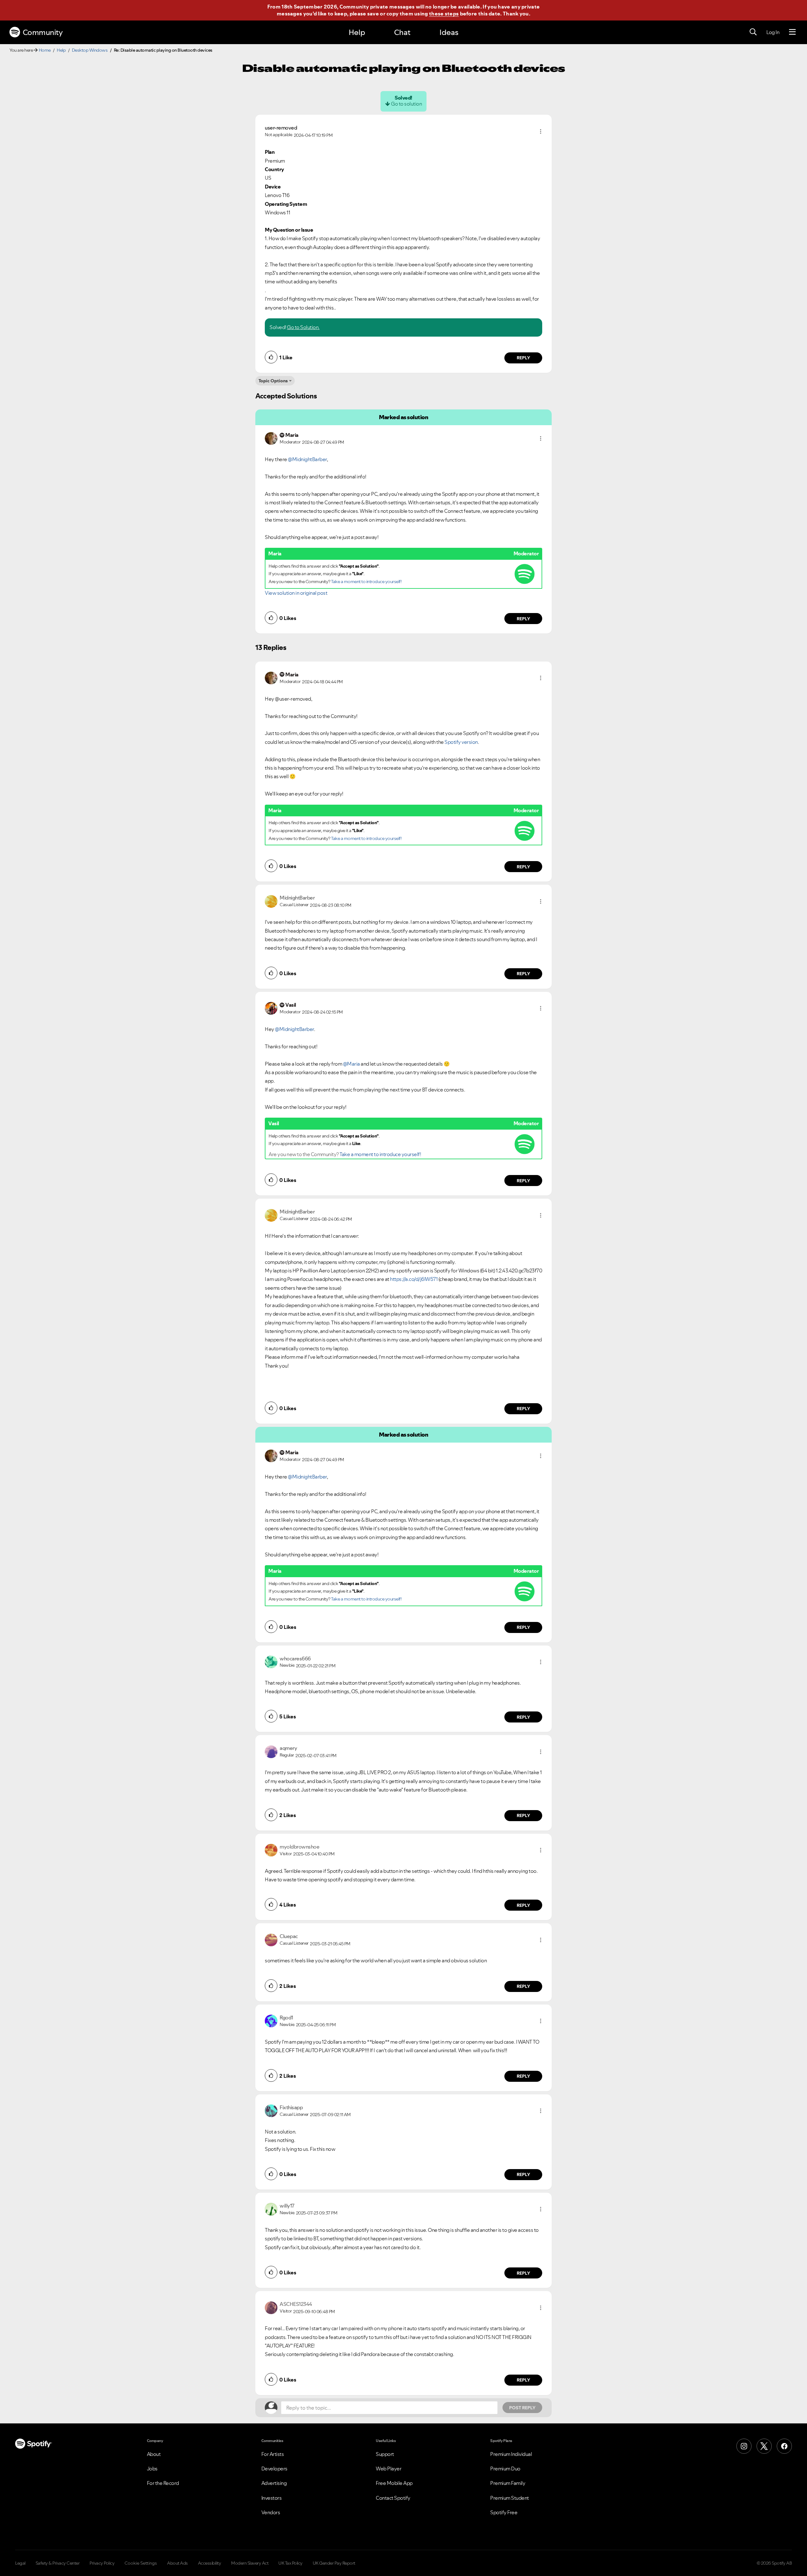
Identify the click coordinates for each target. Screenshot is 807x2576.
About (154, 2454)
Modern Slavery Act (250, 2563)
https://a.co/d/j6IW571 (414, 1279)
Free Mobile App (394, 2483)
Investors (272, 2498)
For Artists (273, 2454)
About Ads (177, 2563)
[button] (541, 131)
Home (45, 50)
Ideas (449, 32)
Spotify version (461, 742)
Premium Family (508, 2483)
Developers (274, 2469)
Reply (523, 358)
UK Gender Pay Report (334, 2563)
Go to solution (406, 104)
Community (43, 32)
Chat (402, 32)
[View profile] (271, 438)
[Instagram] (744, 2446)
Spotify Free (504, 2512)
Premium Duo (505, 2469)
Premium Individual (511, 2454)
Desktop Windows (90, 50)
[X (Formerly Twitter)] (764, 2446)
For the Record (163, 2483)
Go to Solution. (303, 327)
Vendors (271, 2512)
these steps (444, 14)
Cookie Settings (141, 2563)
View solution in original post (296, 593)
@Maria (351, 1064)
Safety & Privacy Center (58, 2563)
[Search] (753, 32)
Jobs (152, 2469)
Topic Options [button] (273, 381)
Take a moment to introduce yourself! (366, 582)
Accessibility (210, 2563)
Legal (20, 2563)
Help (357, 32)
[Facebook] (784, 2446)
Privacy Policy (102, 2563)
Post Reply (522, 2408)
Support (385, 2454)
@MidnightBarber (307, 459)
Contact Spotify (393, 2498)
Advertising (274, 2483)
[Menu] (792, 32)
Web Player (389, 2469)
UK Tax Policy (290, 2563)
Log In (773, 32)
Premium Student (510, 2498)
